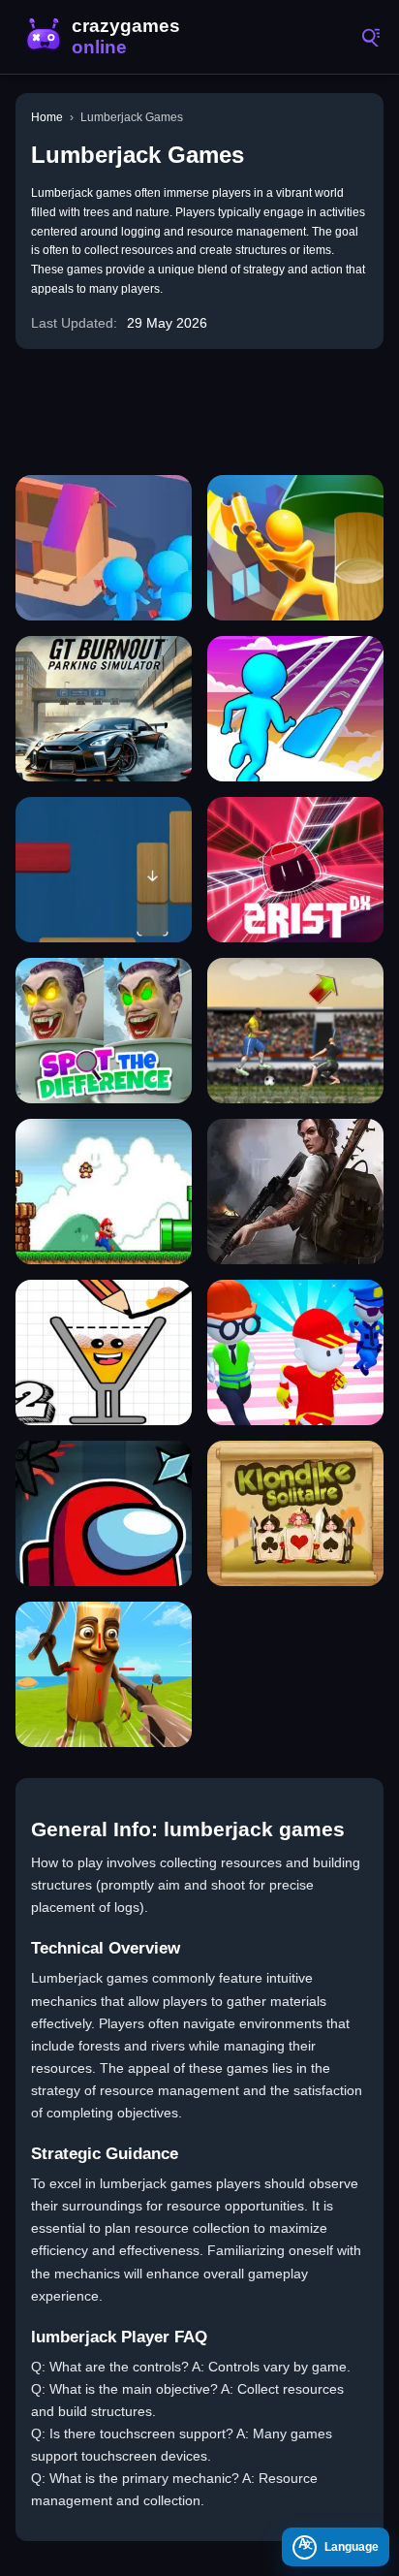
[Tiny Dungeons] (104, 1513)
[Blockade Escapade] (104, 870)
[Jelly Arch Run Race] (295, 709)
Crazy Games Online (107, 37)
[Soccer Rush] (295, 1031)
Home (47, 117)
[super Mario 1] (104, 1192)
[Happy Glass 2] (104, 1352)
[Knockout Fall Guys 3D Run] (295, 1352)
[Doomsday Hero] (295, 1192)
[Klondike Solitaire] (295, 1513)
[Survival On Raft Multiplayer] (104, 1674)
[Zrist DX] (295, 870)
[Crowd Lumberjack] (104, 548)
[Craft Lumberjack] (295, 548)
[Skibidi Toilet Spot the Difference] (104, 1031)
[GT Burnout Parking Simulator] (104, 709)
